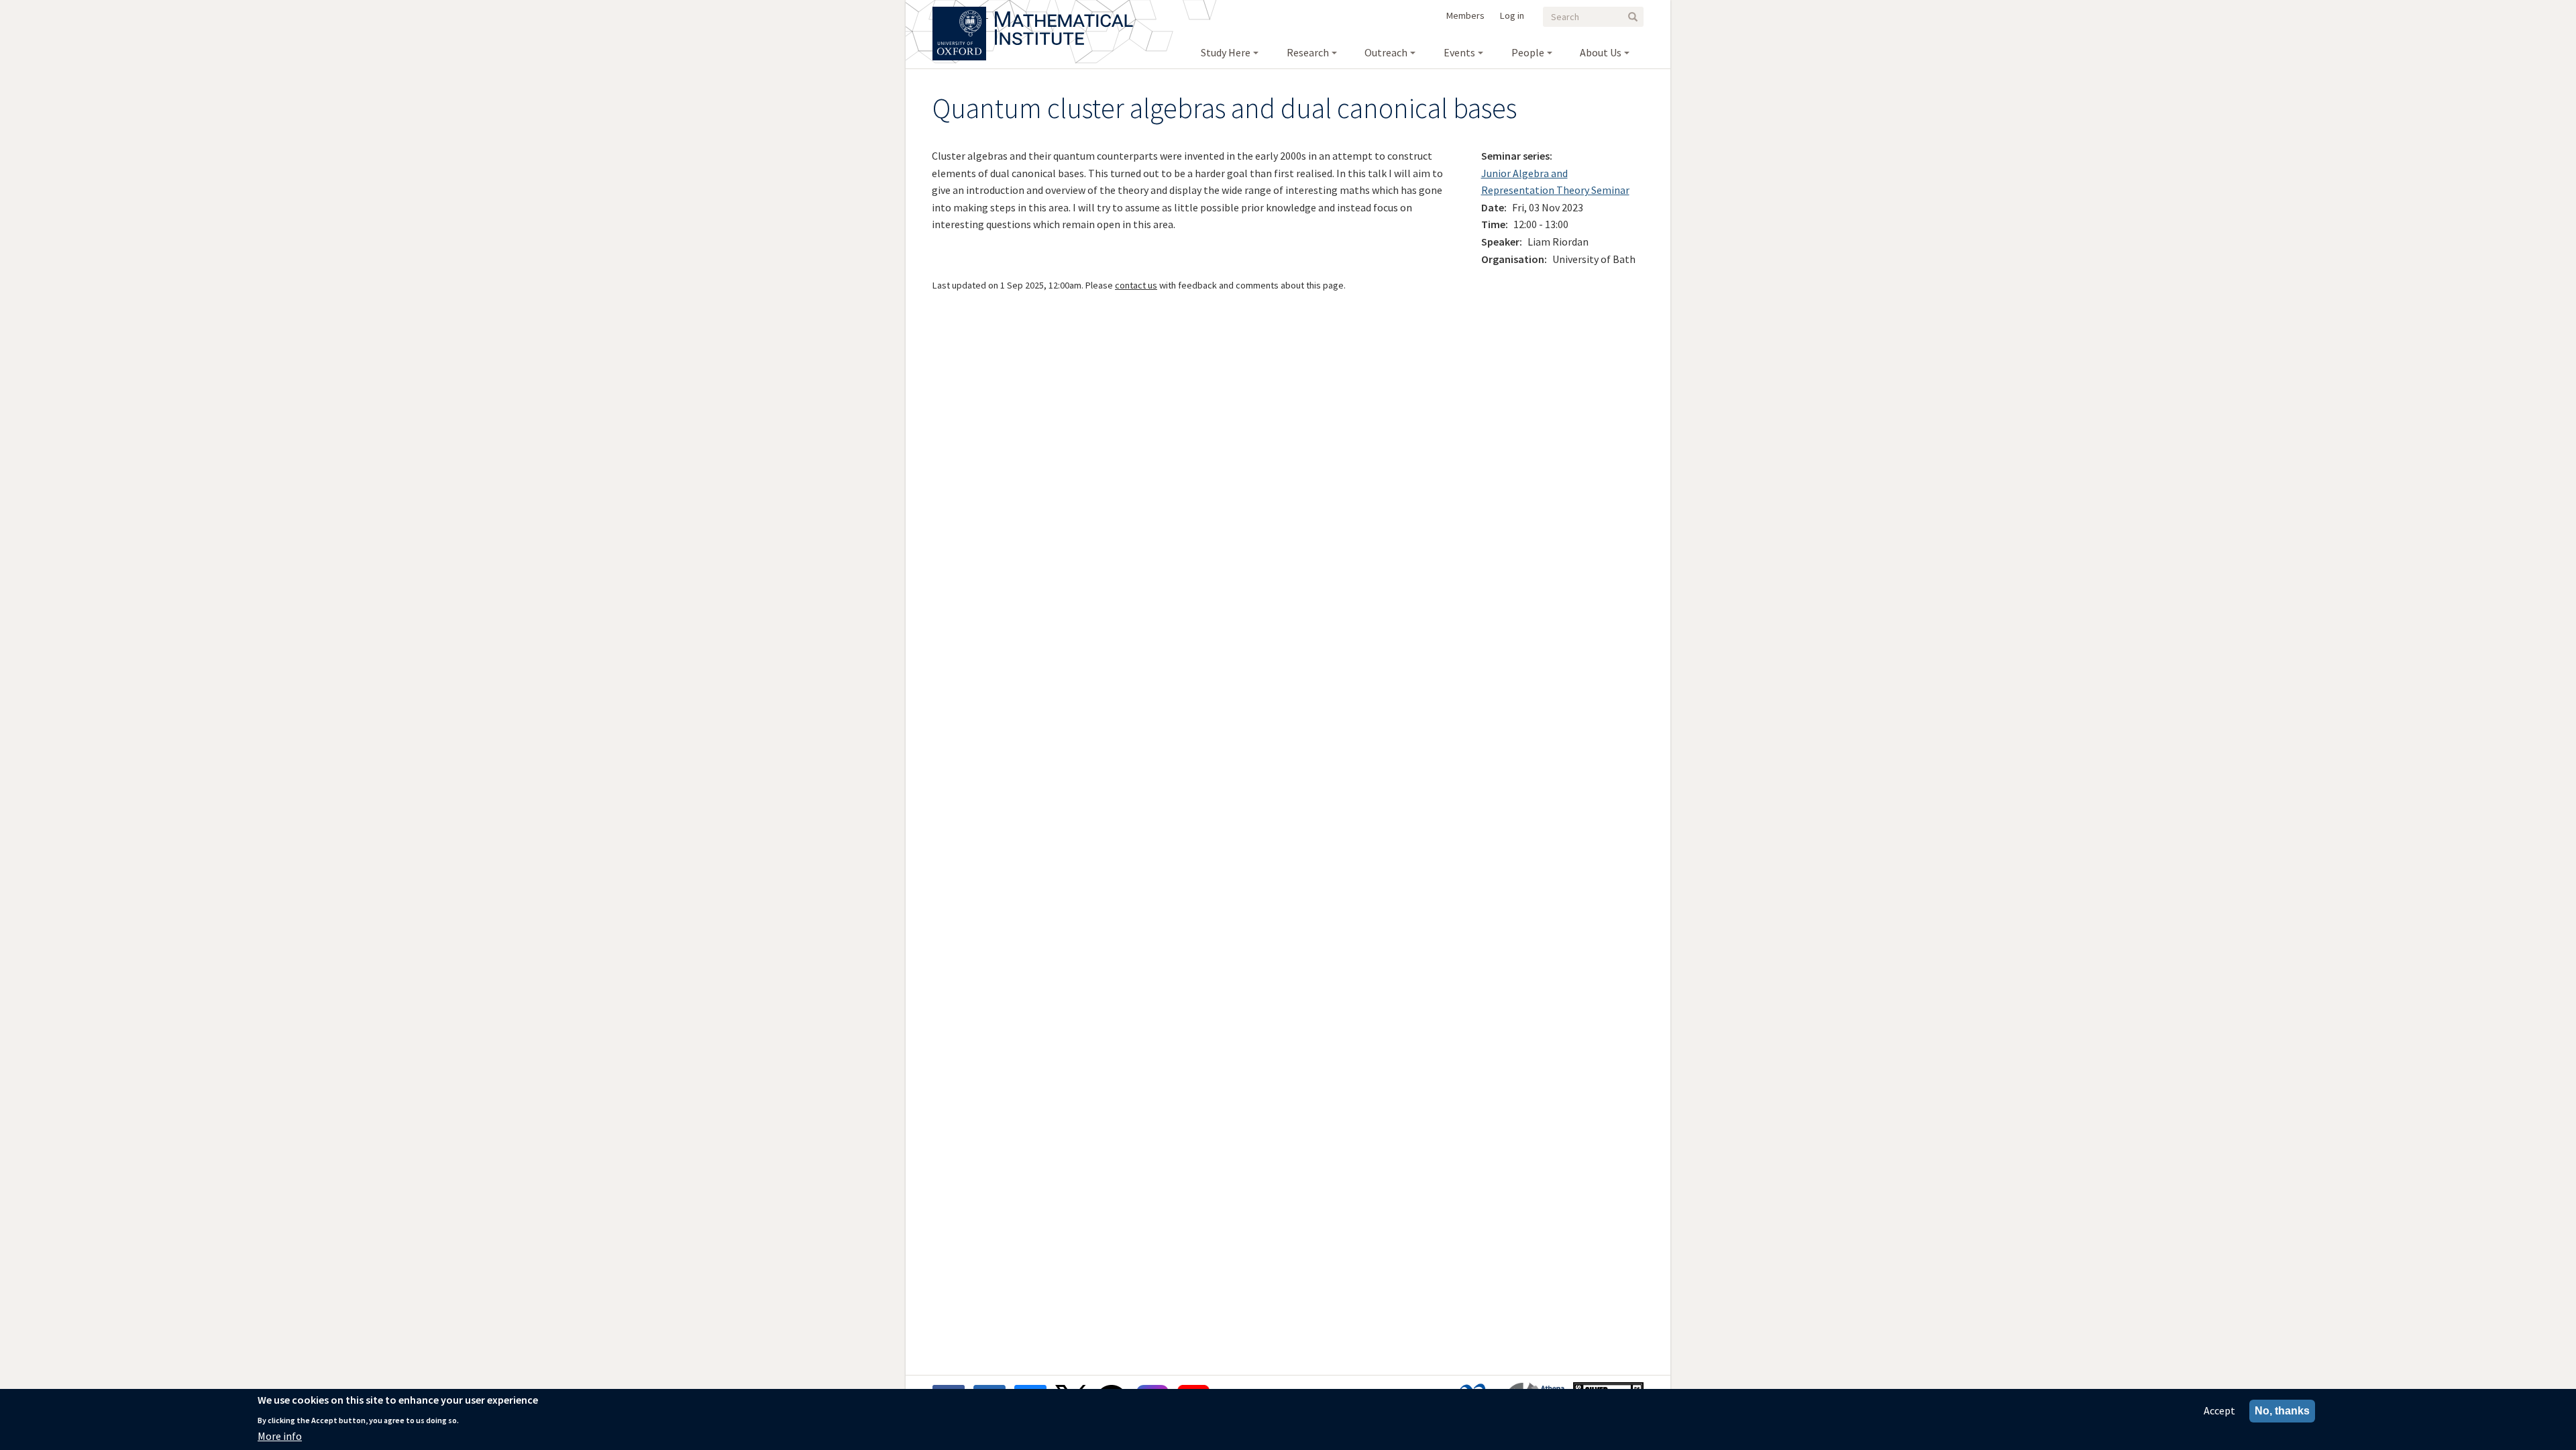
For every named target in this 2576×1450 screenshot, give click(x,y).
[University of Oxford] (960, 13)
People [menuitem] (1528, 52)
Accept (2219, 1410)
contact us (1136, 285)
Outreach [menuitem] (1386, 52)
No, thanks (2282, 1411)
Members (1465, 15)
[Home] (1064, 13)
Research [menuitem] (1308, 52)
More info (280, 1436)
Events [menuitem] (1459, 52)
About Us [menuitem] (1601, 52)
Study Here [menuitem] (1226, 52)
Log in (1512, 15)
